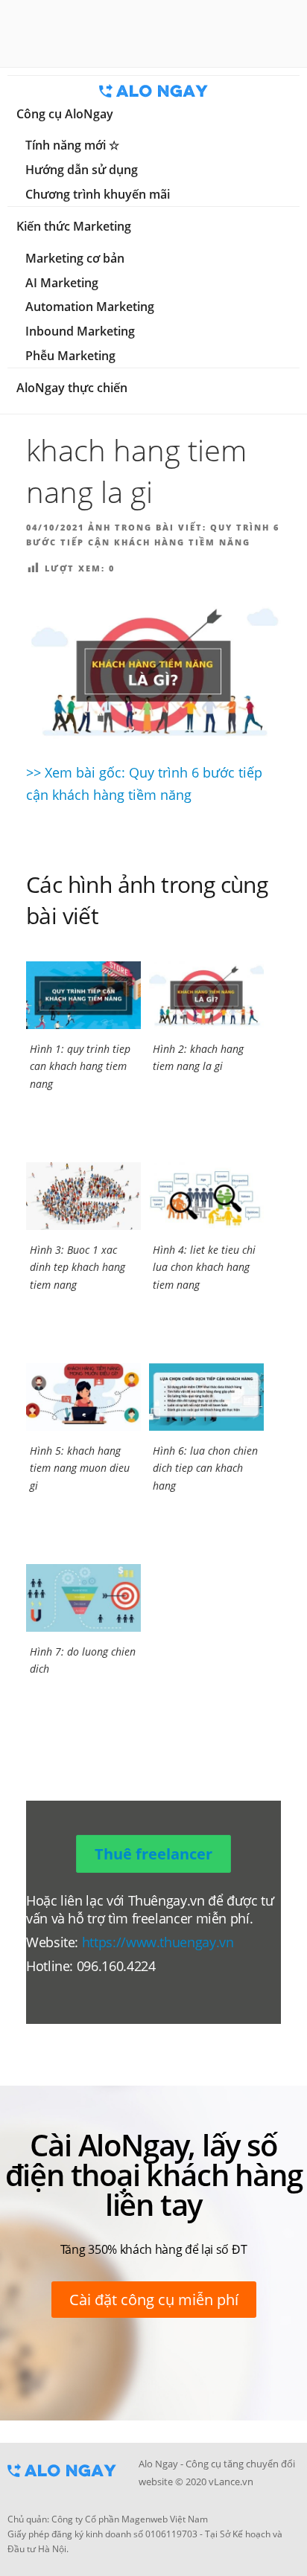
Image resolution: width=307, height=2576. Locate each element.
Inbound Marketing (80, 331)
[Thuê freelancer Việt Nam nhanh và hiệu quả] (62, 2482)
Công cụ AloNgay (65, 114)
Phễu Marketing (70, 356)
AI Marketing (62, 283)
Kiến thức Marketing (74, 226)
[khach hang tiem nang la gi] (153, 671)
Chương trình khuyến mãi (98, 194)
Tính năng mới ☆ (72, 145)
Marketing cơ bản (75, 258)
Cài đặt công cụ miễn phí (154, 2300)
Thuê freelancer (153, 1854)
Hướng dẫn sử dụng (82, 170)
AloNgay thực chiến (72, 388)
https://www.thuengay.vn (158, 1942)
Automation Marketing (90, 307)
